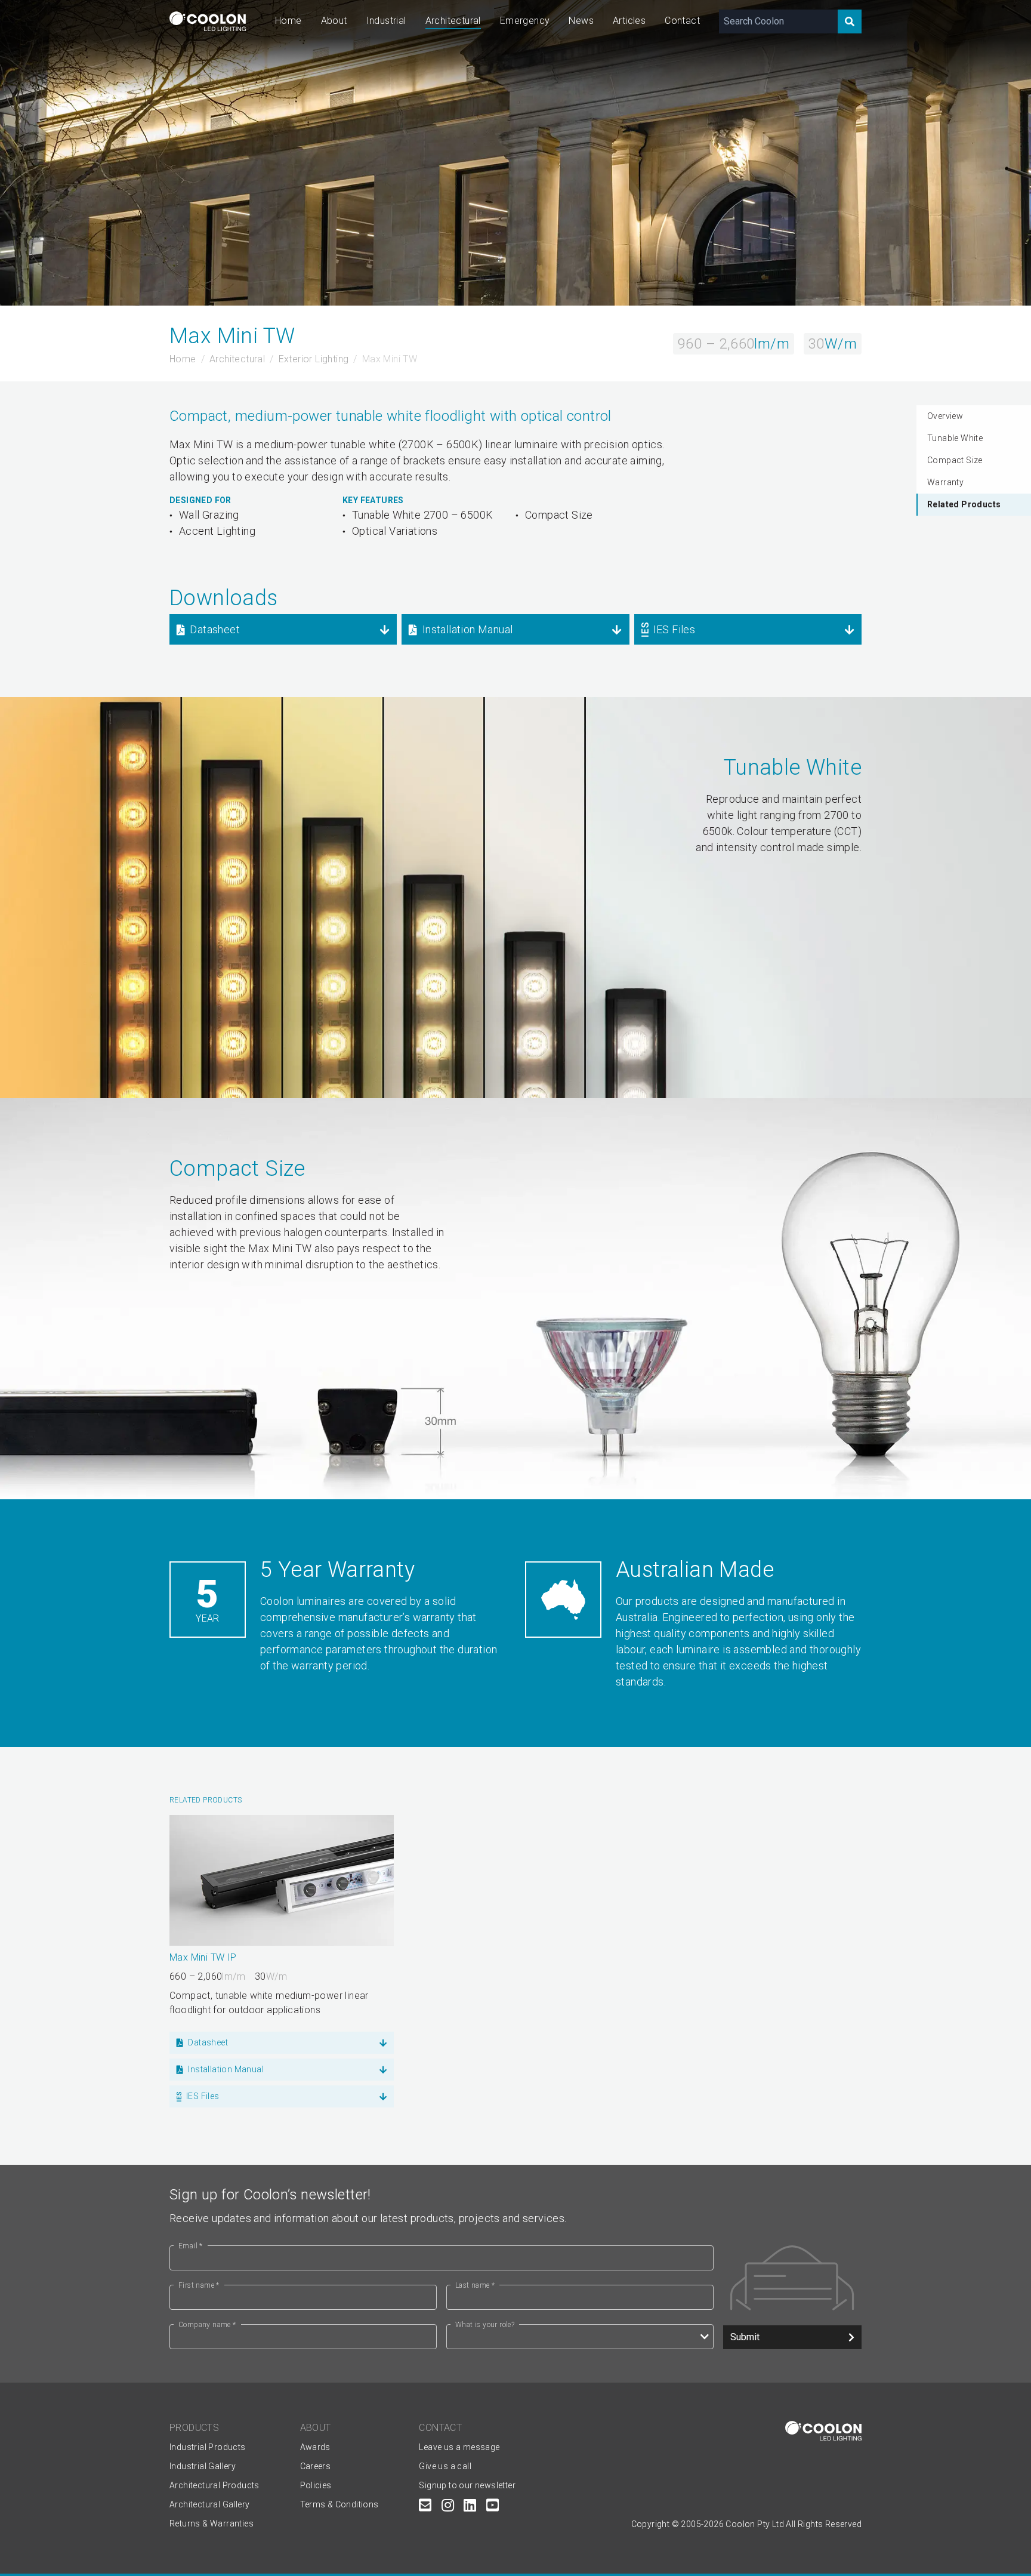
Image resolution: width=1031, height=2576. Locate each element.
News (581, 21)
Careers (316, 2466)
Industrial (386, 21)
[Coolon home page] (208, 21)
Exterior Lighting (314, 359)
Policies (316, 2485)
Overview (945, 416)
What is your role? (485, 2325)
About (334, 21)
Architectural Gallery (209, 2504)
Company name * (207, 2325)
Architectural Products (214, 2485)
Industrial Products (208, 2447)
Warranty (945, 482)
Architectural (453, 21)
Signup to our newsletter (467, 2485)
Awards (315, 2447)
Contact (682, 21)
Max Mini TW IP (203, 1957)
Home (288, 21)
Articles (629, 21)
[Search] (850, 21)
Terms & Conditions (339, 2504)
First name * (199, 2285)
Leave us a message (459, 2447)
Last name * (475, 2285)
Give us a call (445, 2466)
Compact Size (955, 460)
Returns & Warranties (212, 2523)
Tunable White (955, 438)
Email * (191, 2246)
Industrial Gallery (203, 2466)
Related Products (964, 504)
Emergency (525, 21)
